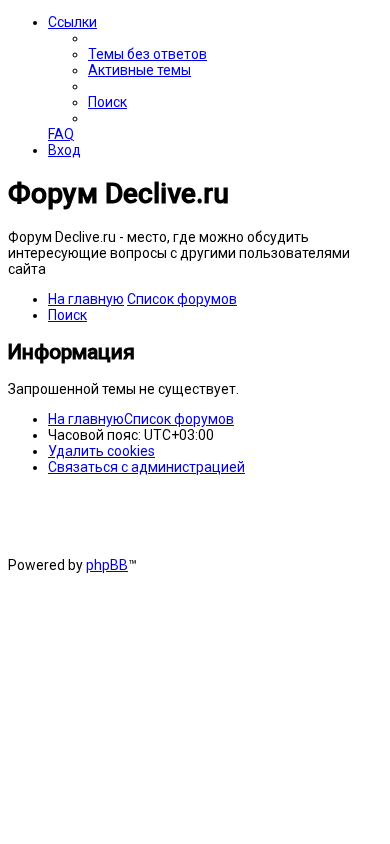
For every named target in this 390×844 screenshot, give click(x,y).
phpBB (107, 565)
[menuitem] (147, 54)
